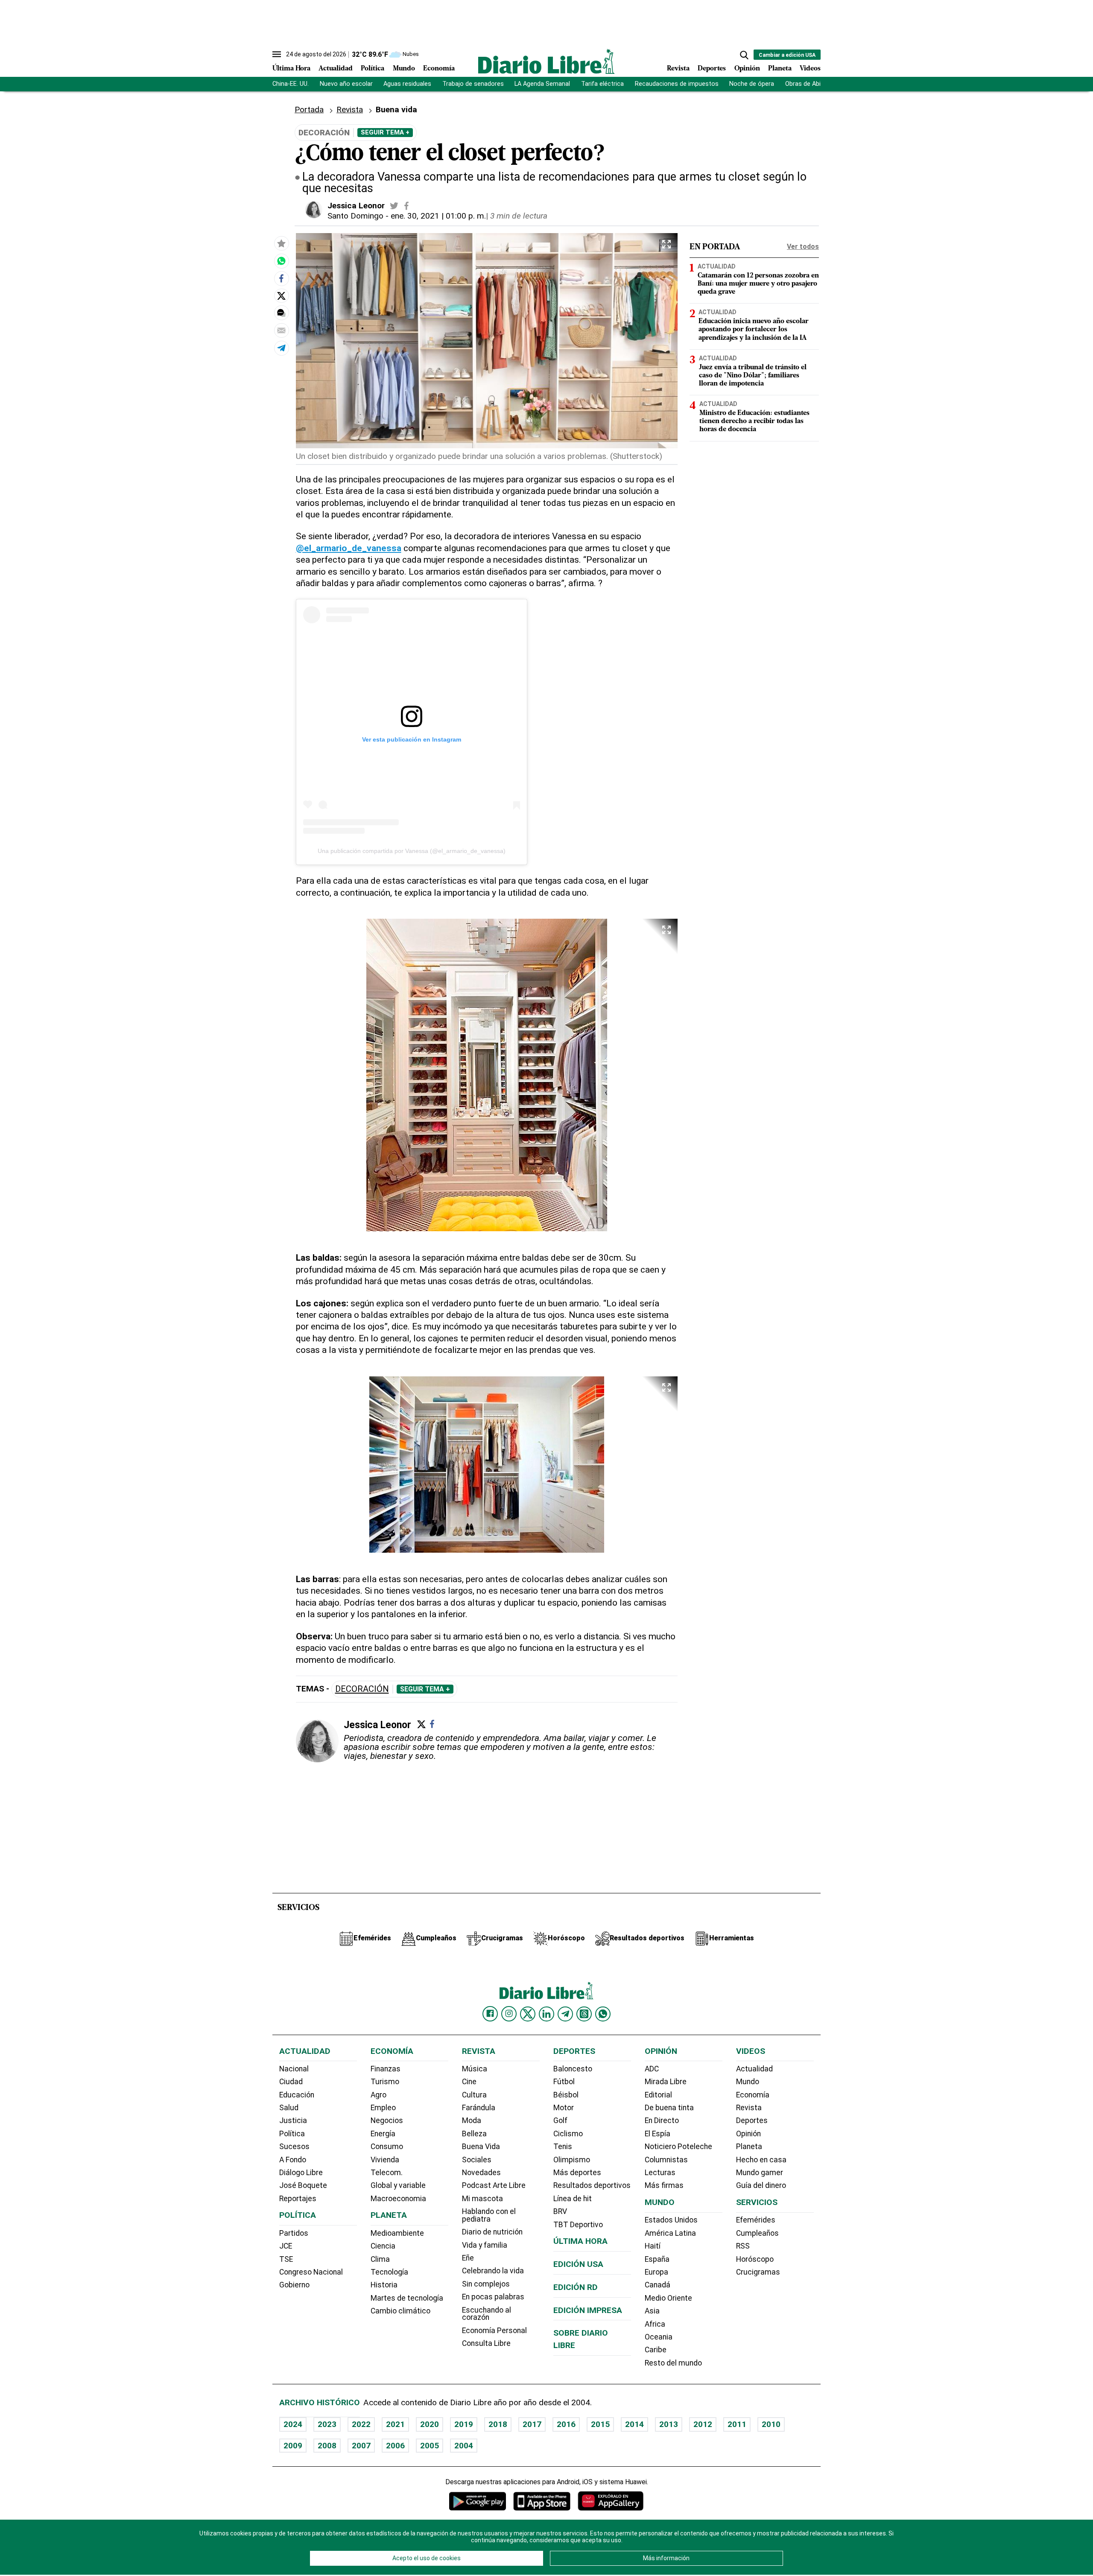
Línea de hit (573, 2199)
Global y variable (398, 2185)
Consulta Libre (486, 2343)
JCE (286, 2246)
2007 (361, 2446)
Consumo (387, 2147)
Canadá (658, 2285)
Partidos (294, 2233)
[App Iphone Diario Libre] (542, 2501)
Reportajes (298, 2199)
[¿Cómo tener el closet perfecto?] (281, 261)
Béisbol (566, 2095)
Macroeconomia (398, 2199)
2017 (532, 2424)
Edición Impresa (588, 2310)
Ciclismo (568, 2134)
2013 (669, 2424)
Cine (469, 2082)
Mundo (404, 69)
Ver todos (803, 247)
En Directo (662, 2120)
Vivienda (385, 2160)
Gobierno (294, 2285)
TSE (286, 2259)
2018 (498, 2424)
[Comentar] (281, 313)
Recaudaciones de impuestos (677, 84)
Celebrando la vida (493, 2271)
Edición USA (578, 2264)
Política (373, 69)
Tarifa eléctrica (602, 84)
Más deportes (577, 2173)
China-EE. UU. (291, 84)
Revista (678, 69)
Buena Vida (481, 2147)
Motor (564, 2108)
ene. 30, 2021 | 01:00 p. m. (438, 216)
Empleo (383, 2108)
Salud (289, 2108)
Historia (384, 2285)
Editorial (658, 2095)
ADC (652, 2069)
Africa (655, 2324)
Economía (439, 69)
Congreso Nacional (311, 2272)
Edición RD (576, 2287)
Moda (472, 2120)
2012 (703, 2424)
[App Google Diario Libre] (478, 2501)
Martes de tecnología (407, 2298)
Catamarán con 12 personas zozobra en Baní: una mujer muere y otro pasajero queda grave (758, 284)
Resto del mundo (673, 2363)
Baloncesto (573, 2069)
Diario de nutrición (492, 2232)
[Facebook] (432, 1724)
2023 (327, 2424)
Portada (309, 110)
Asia (652, 2311)
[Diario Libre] (546, 61)
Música (475, 2069)
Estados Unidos (671, 2220)
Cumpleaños (757, 2233)
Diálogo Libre (301, 2173)
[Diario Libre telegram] (565, 2014)
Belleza (474, 2134)
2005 (430, 2446)
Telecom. (387, 2173)
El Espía (658, 2134)
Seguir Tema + (385, 132)
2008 (327, 2446)
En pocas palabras (493, 2297)
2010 (771, 2424)
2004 (464, 2446)
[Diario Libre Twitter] (528, 2014)
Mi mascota (482, 2199)
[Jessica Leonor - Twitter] (394, 206)
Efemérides (756, 2220)
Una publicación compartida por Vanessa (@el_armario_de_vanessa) (412, 851)
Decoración (362, 1689)
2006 (395, 2446)
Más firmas (664, 2185)
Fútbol (564, 2082)
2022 (361, 2424)
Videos (810, 69)
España (657, 2259)
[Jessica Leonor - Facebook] (406, 206)
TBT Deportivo (578, 2225)
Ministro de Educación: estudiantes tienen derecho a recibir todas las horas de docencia (754, 421)
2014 (634, 2424)
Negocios (387, 2120)
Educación (297, 2095)
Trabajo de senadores (473, 84)
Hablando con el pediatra (489, 2215)
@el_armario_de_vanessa (349, 548)
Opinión (747, 69)
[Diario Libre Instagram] (509, 2014)
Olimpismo (572, 2160)
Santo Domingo (355, 216)
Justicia (293, 2120)
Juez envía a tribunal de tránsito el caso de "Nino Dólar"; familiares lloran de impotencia (753, 376)
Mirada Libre (666, 2082)
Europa (656, 2272)
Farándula (479, 2108)
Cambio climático (400, 2311)
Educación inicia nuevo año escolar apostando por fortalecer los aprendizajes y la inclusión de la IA (754, 330)
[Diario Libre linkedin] (546, 2014)
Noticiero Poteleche (678, 2147)
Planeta (780, 69)
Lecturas (660, 2173)
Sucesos (294, 2147)
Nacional (294, 2069)
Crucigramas (758, 2272)
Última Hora (291, 69)
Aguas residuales (407, 84)
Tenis (563, 2147)
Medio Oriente (668, 2298)
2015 (600, 2424)
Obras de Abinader (811, 84)
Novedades (481, 2173)
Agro (378, 2095)
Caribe (656, 2350)
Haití (653, 2246)
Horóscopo (755, 2259)
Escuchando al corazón (487, 2314)
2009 (293, 2446)
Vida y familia (485, 2245)
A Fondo (293, 2160)
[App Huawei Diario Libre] (611, 2501)
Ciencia (383, 2246)
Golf (560, 2120)
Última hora (580, 2241)
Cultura (474, 2095)
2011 (737, 2424)
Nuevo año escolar (346, 84)
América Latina (670, 2233)
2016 (566, 2424)
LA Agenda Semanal (542, 84)
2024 (293, 2424)
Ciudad (291, 2082)
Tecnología (389, 2272)
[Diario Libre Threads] (584, 2014)
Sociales (477, 2160)
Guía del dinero (761, 2185)
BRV (560, 2211)
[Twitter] (421, 1724)
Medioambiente (397, 2233)
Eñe (468, 2258)
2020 (430, 2424)
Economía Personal (494, 2331)
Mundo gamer (760, 2173)
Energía (383, 2134)
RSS (743, 2246)
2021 (395, 2424)
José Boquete (303, 2185)
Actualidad (336, 69)
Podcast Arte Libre (494, 2185)
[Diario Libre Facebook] (490, 2014)
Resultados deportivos (592, 2185)
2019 (464, 2424)
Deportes (712, 69)
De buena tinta (669, 2108)
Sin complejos (486, 2284)
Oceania (659, 2337)
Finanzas (386, 2069)
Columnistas (666, 2160)
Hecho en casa (761, 2160)
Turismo (385, 2082)
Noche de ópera (752, 84)
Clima (380, 2259)
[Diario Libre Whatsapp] (603, 2014)
